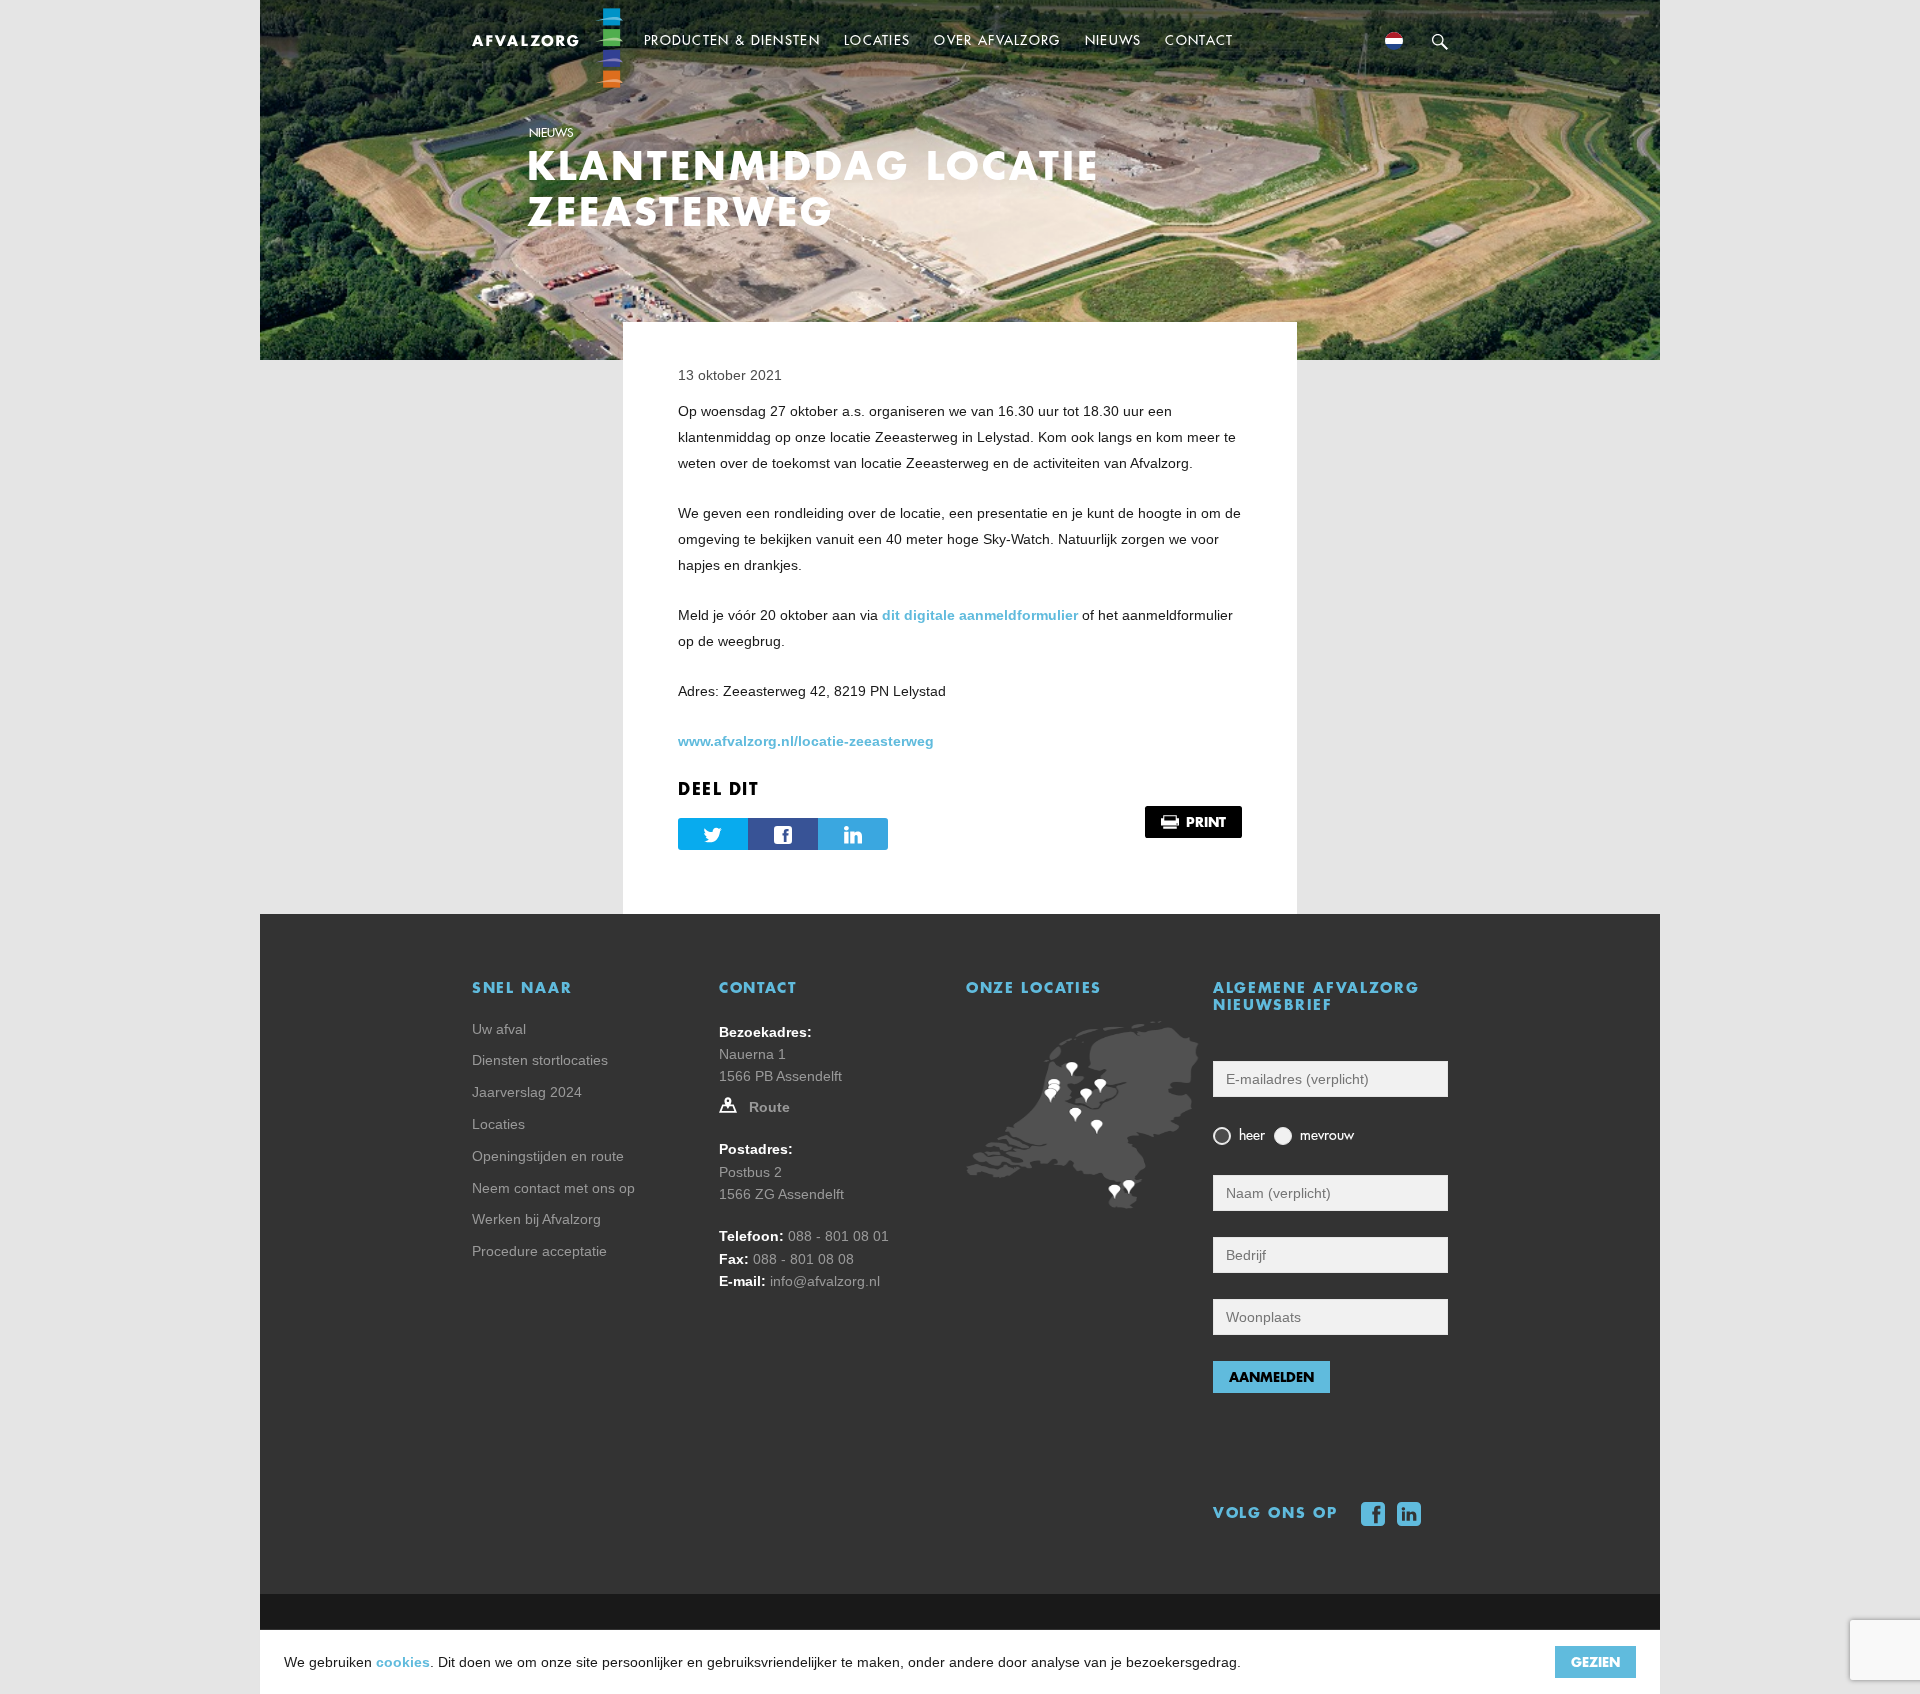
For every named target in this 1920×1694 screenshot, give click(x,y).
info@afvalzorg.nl (825, 1281)
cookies (403, 1662)
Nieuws (551, 133)
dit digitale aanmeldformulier (980, 615)
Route (769, 1107)
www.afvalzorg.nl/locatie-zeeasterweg (806, 741)
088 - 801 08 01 (838, 1236)
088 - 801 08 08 (803, 1259)
